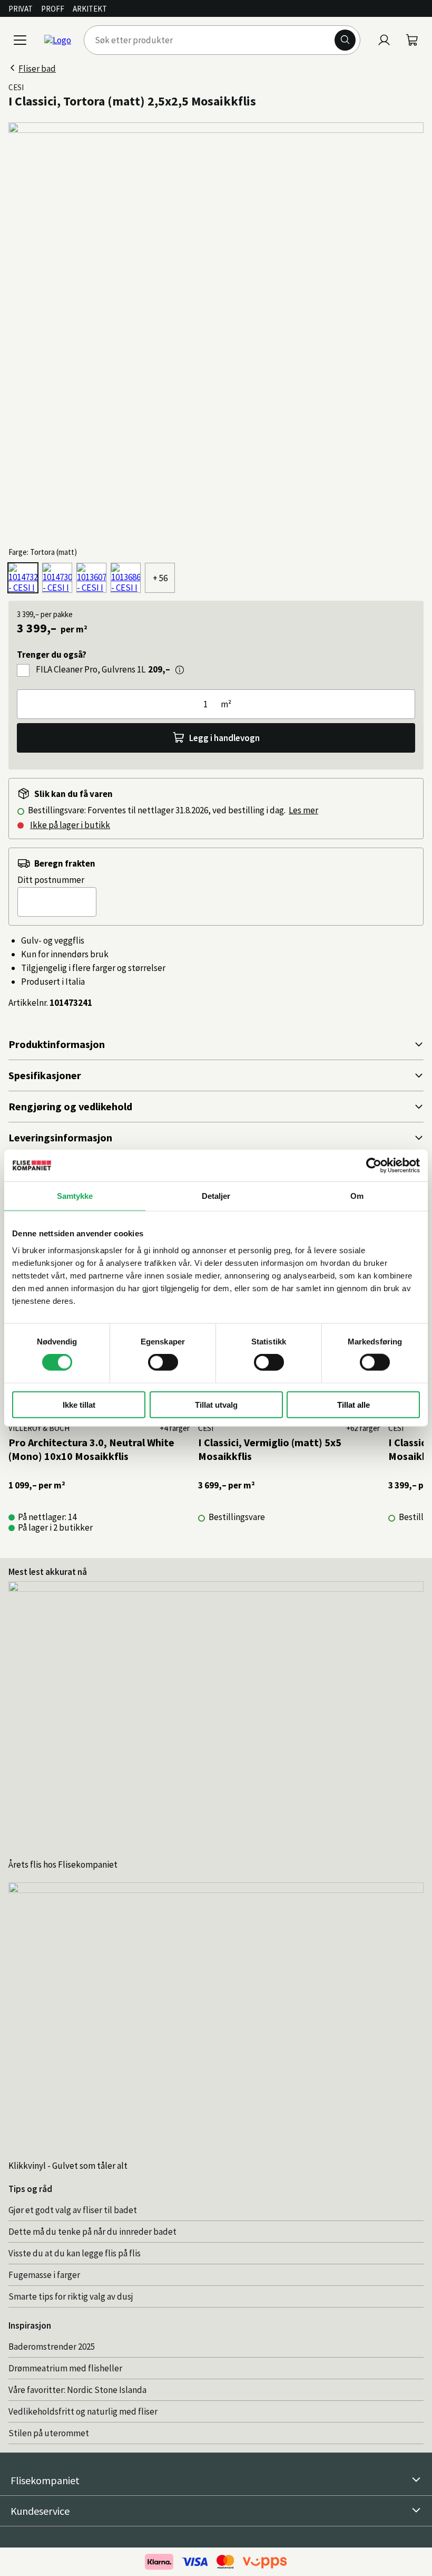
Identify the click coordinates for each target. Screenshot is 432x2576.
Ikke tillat (79, 1404)
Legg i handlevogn (224, 738)
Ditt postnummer (51, 880)
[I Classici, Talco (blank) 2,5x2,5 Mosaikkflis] (126, 578)
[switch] (163, 1362)
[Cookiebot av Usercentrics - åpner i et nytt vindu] (374, 1166)
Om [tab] (357, 1196)
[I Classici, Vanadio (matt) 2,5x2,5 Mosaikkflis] (91, 578)
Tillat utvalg (216, 1404)
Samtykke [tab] (75, 1196)
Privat (21, 9)
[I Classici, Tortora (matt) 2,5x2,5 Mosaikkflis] (23, 578)
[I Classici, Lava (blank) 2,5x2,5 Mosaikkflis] (57, 578)
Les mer (303, 810)
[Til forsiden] (58, 40)
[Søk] (345, 40)
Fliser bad (37, 69)
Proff (53, 9)
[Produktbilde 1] (216, 330)
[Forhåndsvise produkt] (180, 670)
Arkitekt (90, 9)
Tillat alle (354, 1404)
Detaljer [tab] (216, 1196)
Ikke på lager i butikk (70, 825)
